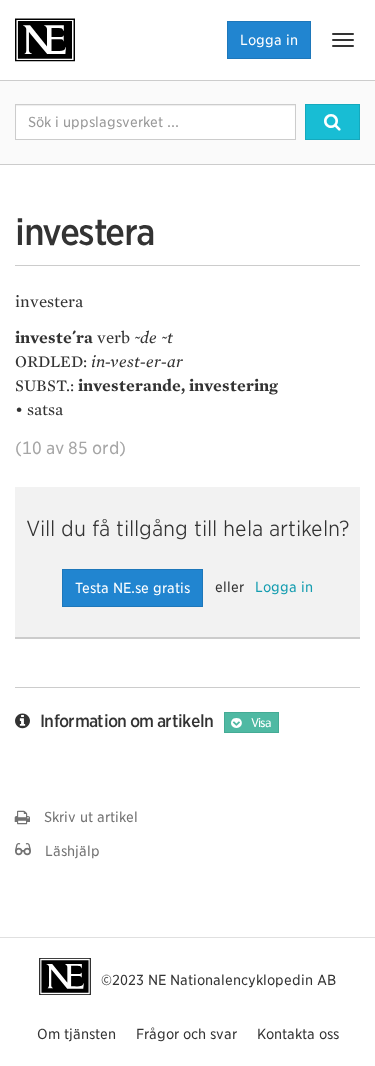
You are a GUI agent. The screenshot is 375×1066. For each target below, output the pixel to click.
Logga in (269, 40)
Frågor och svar (186, 1034)
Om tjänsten (76, 1034)
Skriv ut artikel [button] (84, 817)
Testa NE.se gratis (132, 588)
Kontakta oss (298, 1034)
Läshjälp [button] (65, 851)
